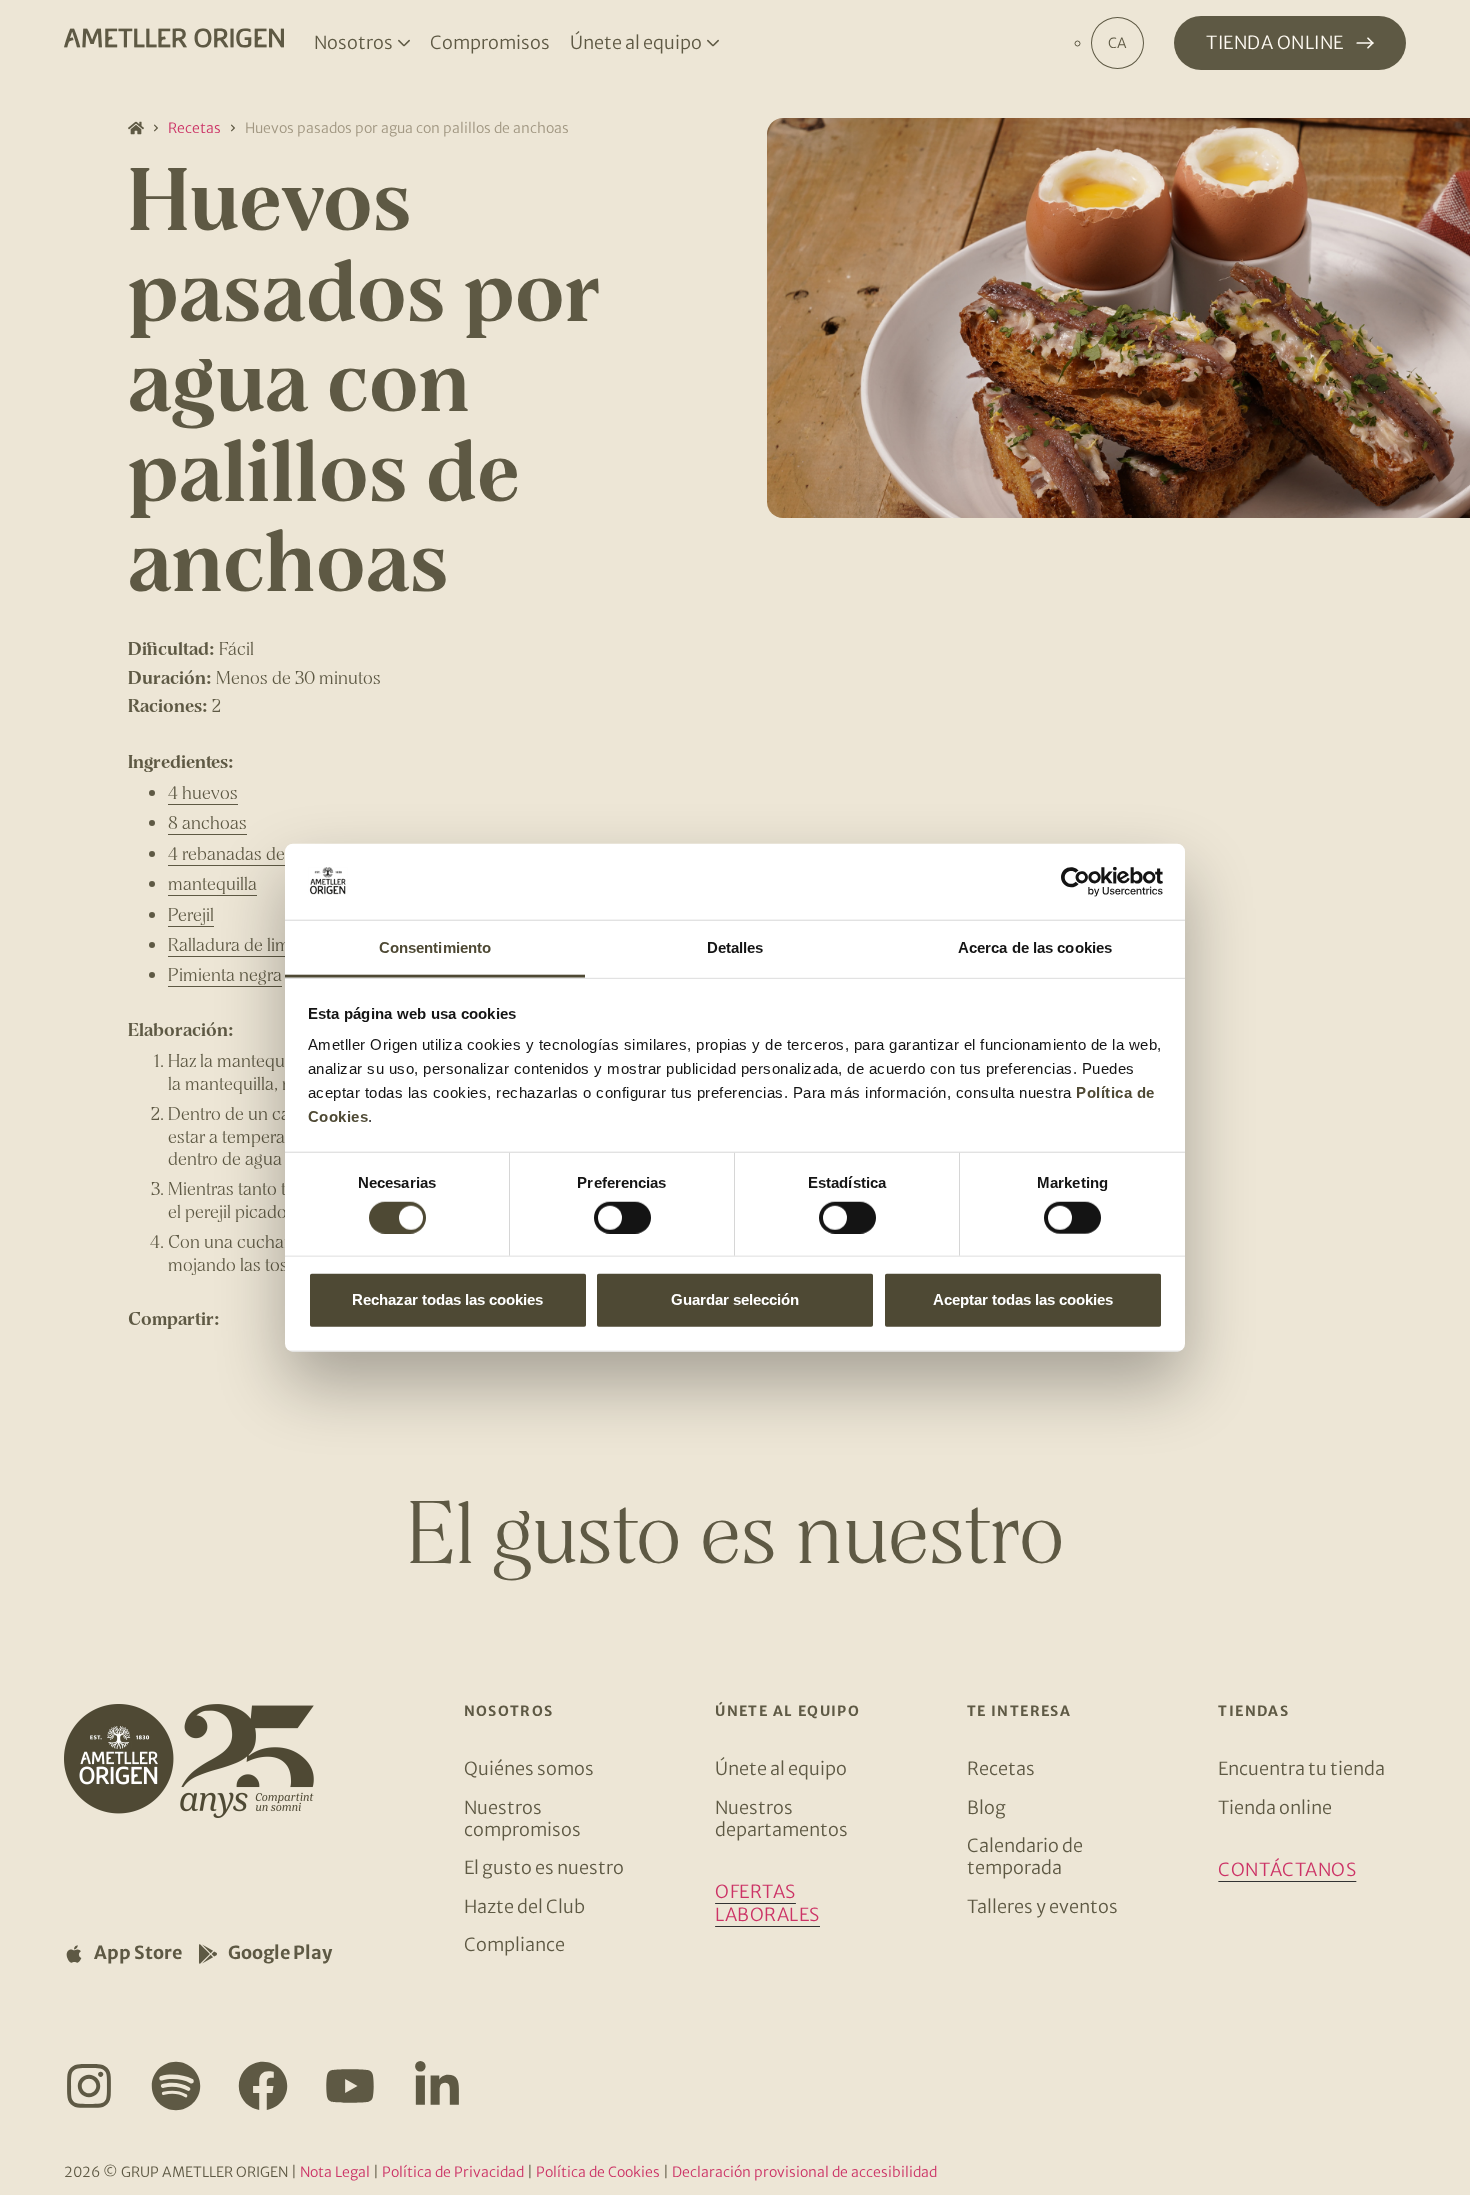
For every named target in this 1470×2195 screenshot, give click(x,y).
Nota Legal (335, 2172)
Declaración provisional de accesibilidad (804, 2172)
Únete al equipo (781, 1768)
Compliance (514, 1944)
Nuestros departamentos (781, 1818)
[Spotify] (176, 2086)
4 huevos (203, 792)
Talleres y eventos (1042, 1906)
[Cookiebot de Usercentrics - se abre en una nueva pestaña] (1075, 882)
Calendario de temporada (1025, 1856)
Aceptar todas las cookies (1023, 1299)
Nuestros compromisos (522, 1818)
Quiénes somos (529, 1768)
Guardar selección (735, 1299)
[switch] (622, 1217)
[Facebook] (263, 2086)
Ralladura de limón (239, 944)
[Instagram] (89, 2086)
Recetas (194, 128)
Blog (986, 1807)
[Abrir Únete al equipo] (713, 43)
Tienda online (1275, 1807)
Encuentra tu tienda (1301, 1768)
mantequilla (212, 883)
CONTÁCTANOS (1287, 1869)
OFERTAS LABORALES (767, 1902)
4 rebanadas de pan (243, 853)
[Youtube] (350, 2086)
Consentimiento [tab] (435, 947)
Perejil (191, 914)
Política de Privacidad (453, 2172)
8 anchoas (207, 822)
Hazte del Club (524, 1906)
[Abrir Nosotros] (404, 43)
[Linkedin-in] (437, 2086)
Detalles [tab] (735, 947)
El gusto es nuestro (544, 1867)
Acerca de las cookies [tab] (1035, 947)
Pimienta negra (225, 974)
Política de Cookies (598, 2172)
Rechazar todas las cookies (447, 1299)
